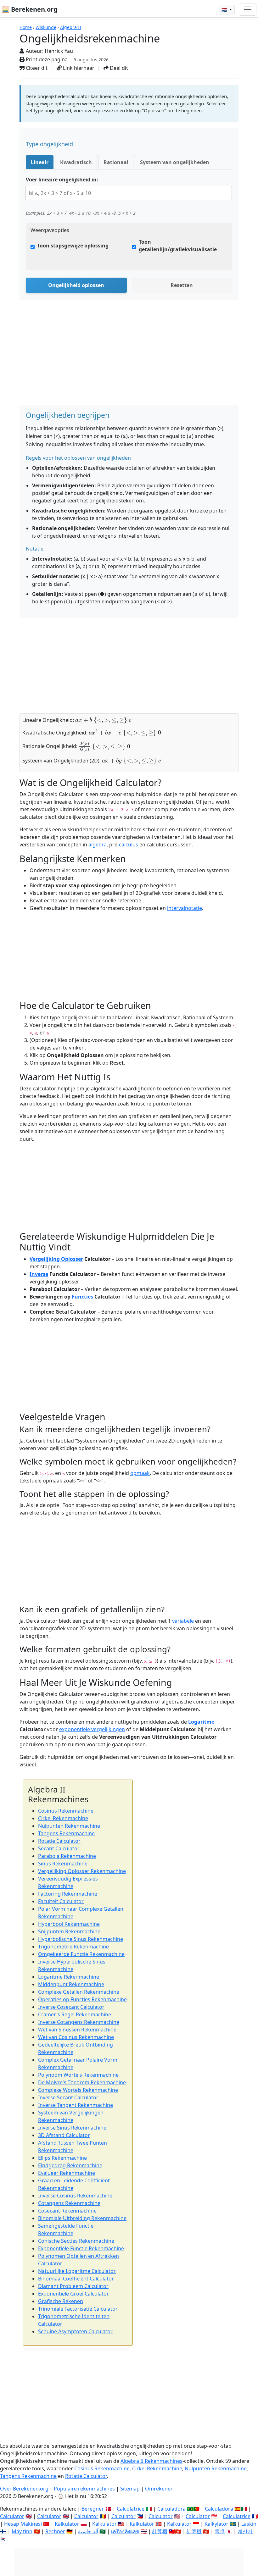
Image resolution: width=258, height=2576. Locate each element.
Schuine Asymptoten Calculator (75, 2331)
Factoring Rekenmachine (68, 1894)
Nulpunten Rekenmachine (69, 1826)
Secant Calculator (59, 1848)
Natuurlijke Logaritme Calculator (77, 2271)
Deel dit (118, 68)
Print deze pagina (46, 59)
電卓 (220, 2531)
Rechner (55, 2531)
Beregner (93, 2509)
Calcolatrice (131, 2509)
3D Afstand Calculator (64, 2135)
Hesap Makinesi (23, 2524)
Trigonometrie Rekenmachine (73, 1947)
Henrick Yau (59, 51)
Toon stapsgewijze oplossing (73, 246)
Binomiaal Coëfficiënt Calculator (76, 2279)
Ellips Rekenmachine (62, 2158)
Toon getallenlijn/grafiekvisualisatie (178, 246)
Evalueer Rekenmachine (67, 2173)
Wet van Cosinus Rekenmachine (76, 2037)
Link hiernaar (78, 68)
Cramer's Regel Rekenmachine (75, 2014)
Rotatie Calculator (59, 1841)
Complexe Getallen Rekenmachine (79, 1992)
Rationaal (116, 162)
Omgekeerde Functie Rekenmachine (81, 1954)
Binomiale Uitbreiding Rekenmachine (82, 2218)
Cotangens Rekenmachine (69, 2203)
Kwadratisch (76, 162)
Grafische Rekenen (61, 2301)
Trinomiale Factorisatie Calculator (78, 2309)
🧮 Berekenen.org (30, 9)
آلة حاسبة (88, 2531)
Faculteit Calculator (61, 1901)
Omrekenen (159, 2489)
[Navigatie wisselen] (248, 9)
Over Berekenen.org (24, 2489)
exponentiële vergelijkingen (92, 1729)
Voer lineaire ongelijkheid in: (62, 180)
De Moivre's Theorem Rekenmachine (82, 2082)
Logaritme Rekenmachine (69, 1977)
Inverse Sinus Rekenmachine (72, 2128)
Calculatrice (237, 2516)
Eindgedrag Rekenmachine (70, 2165)
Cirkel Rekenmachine (63, 1818)
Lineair (40, 162)
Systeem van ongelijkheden (175, 162)
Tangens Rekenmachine (66, 1833)
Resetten (182, 285)
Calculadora (171, 2509)
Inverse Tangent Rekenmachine (76, 2105)
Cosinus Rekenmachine (66, 1811)
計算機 (160, 2531)
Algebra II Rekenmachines (151, 2461)
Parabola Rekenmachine (67, 1856)
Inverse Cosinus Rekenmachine (75, 2196)
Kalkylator (216, 2524)
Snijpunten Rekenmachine (69, 1931)
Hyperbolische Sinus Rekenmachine (81, 1939)
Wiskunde (46, 27)
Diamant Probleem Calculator (73, 2286)
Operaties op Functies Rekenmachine (82, 1999)
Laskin (249, 2524)
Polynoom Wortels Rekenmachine (78, 2075)
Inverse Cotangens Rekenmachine (79, 2022)
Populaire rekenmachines (84, 2489)
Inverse (39, 1274)
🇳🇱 (225, 10)
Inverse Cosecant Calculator (71, 2007)
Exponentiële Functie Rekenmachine (81, 2248)
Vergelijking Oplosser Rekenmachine (82, 1871)
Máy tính (22, 2531)
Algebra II (71, 27)
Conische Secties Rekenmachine (76, 2241)
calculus (129, 845)
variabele (183, 1621)
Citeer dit (36, 68)
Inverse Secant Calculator (68, 2097)
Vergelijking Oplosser (56, 1259)
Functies (82, 1297)
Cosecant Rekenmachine (67, 2211)
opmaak (140, 1473)
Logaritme (201, 1722)
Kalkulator (67, 2524)
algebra (98, 845)
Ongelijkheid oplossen (76, 285)
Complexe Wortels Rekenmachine (78, 2090)
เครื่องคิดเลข (125, 2531)
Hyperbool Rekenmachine (69, 1924)
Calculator (12, 2516)
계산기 (245, 2531)
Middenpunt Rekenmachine (71, 1984)
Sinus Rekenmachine (63, 1864)
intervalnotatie (185, 908)
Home (26, 27)
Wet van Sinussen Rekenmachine (77, 2030)
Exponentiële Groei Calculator (73, 2294)
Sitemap (130, 2489)
